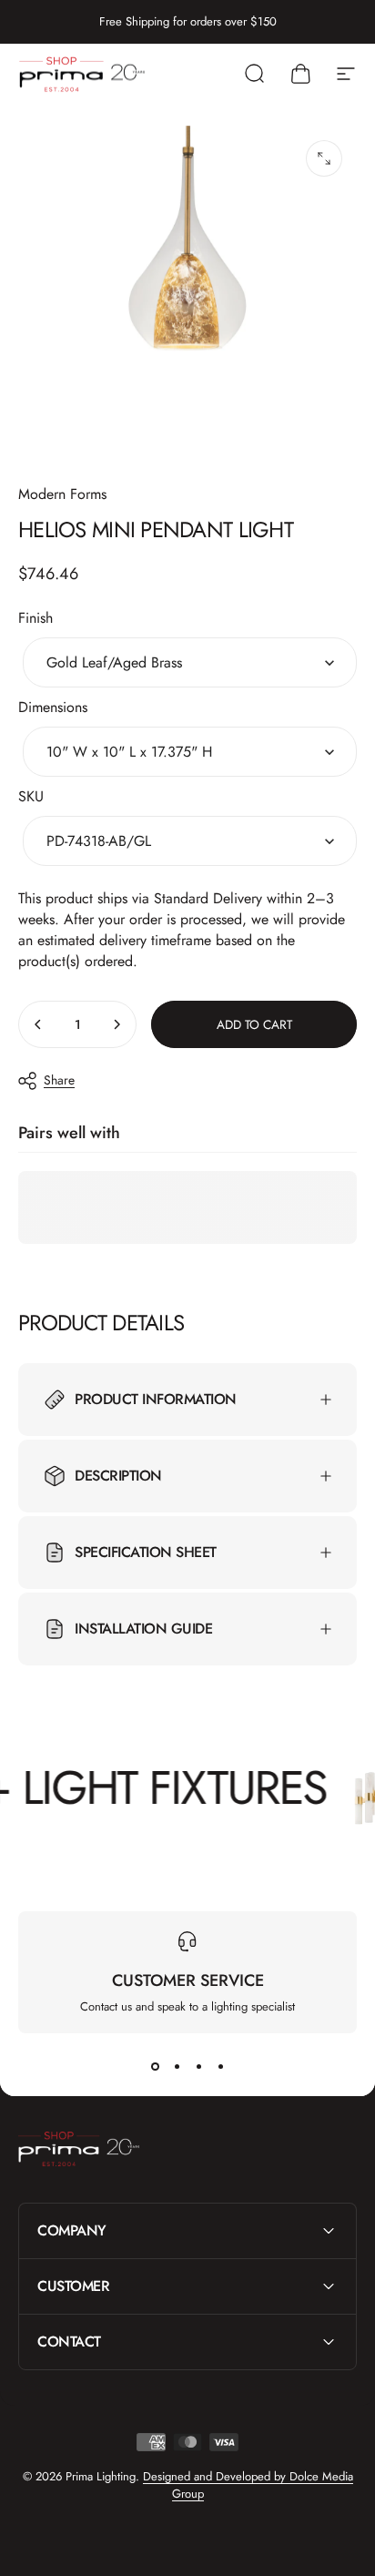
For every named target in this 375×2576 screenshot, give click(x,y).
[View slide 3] (198, 2066)
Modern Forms (62, 494)
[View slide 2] (177, 2066)
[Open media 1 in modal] (324, 158)
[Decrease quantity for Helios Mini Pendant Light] (38, 1024)
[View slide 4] (220, 2066)
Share (59, 1080)
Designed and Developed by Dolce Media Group (248, 2485)
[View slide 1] (155, 2066)
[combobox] (190, 662)
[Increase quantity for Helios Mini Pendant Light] (117, 1024)
